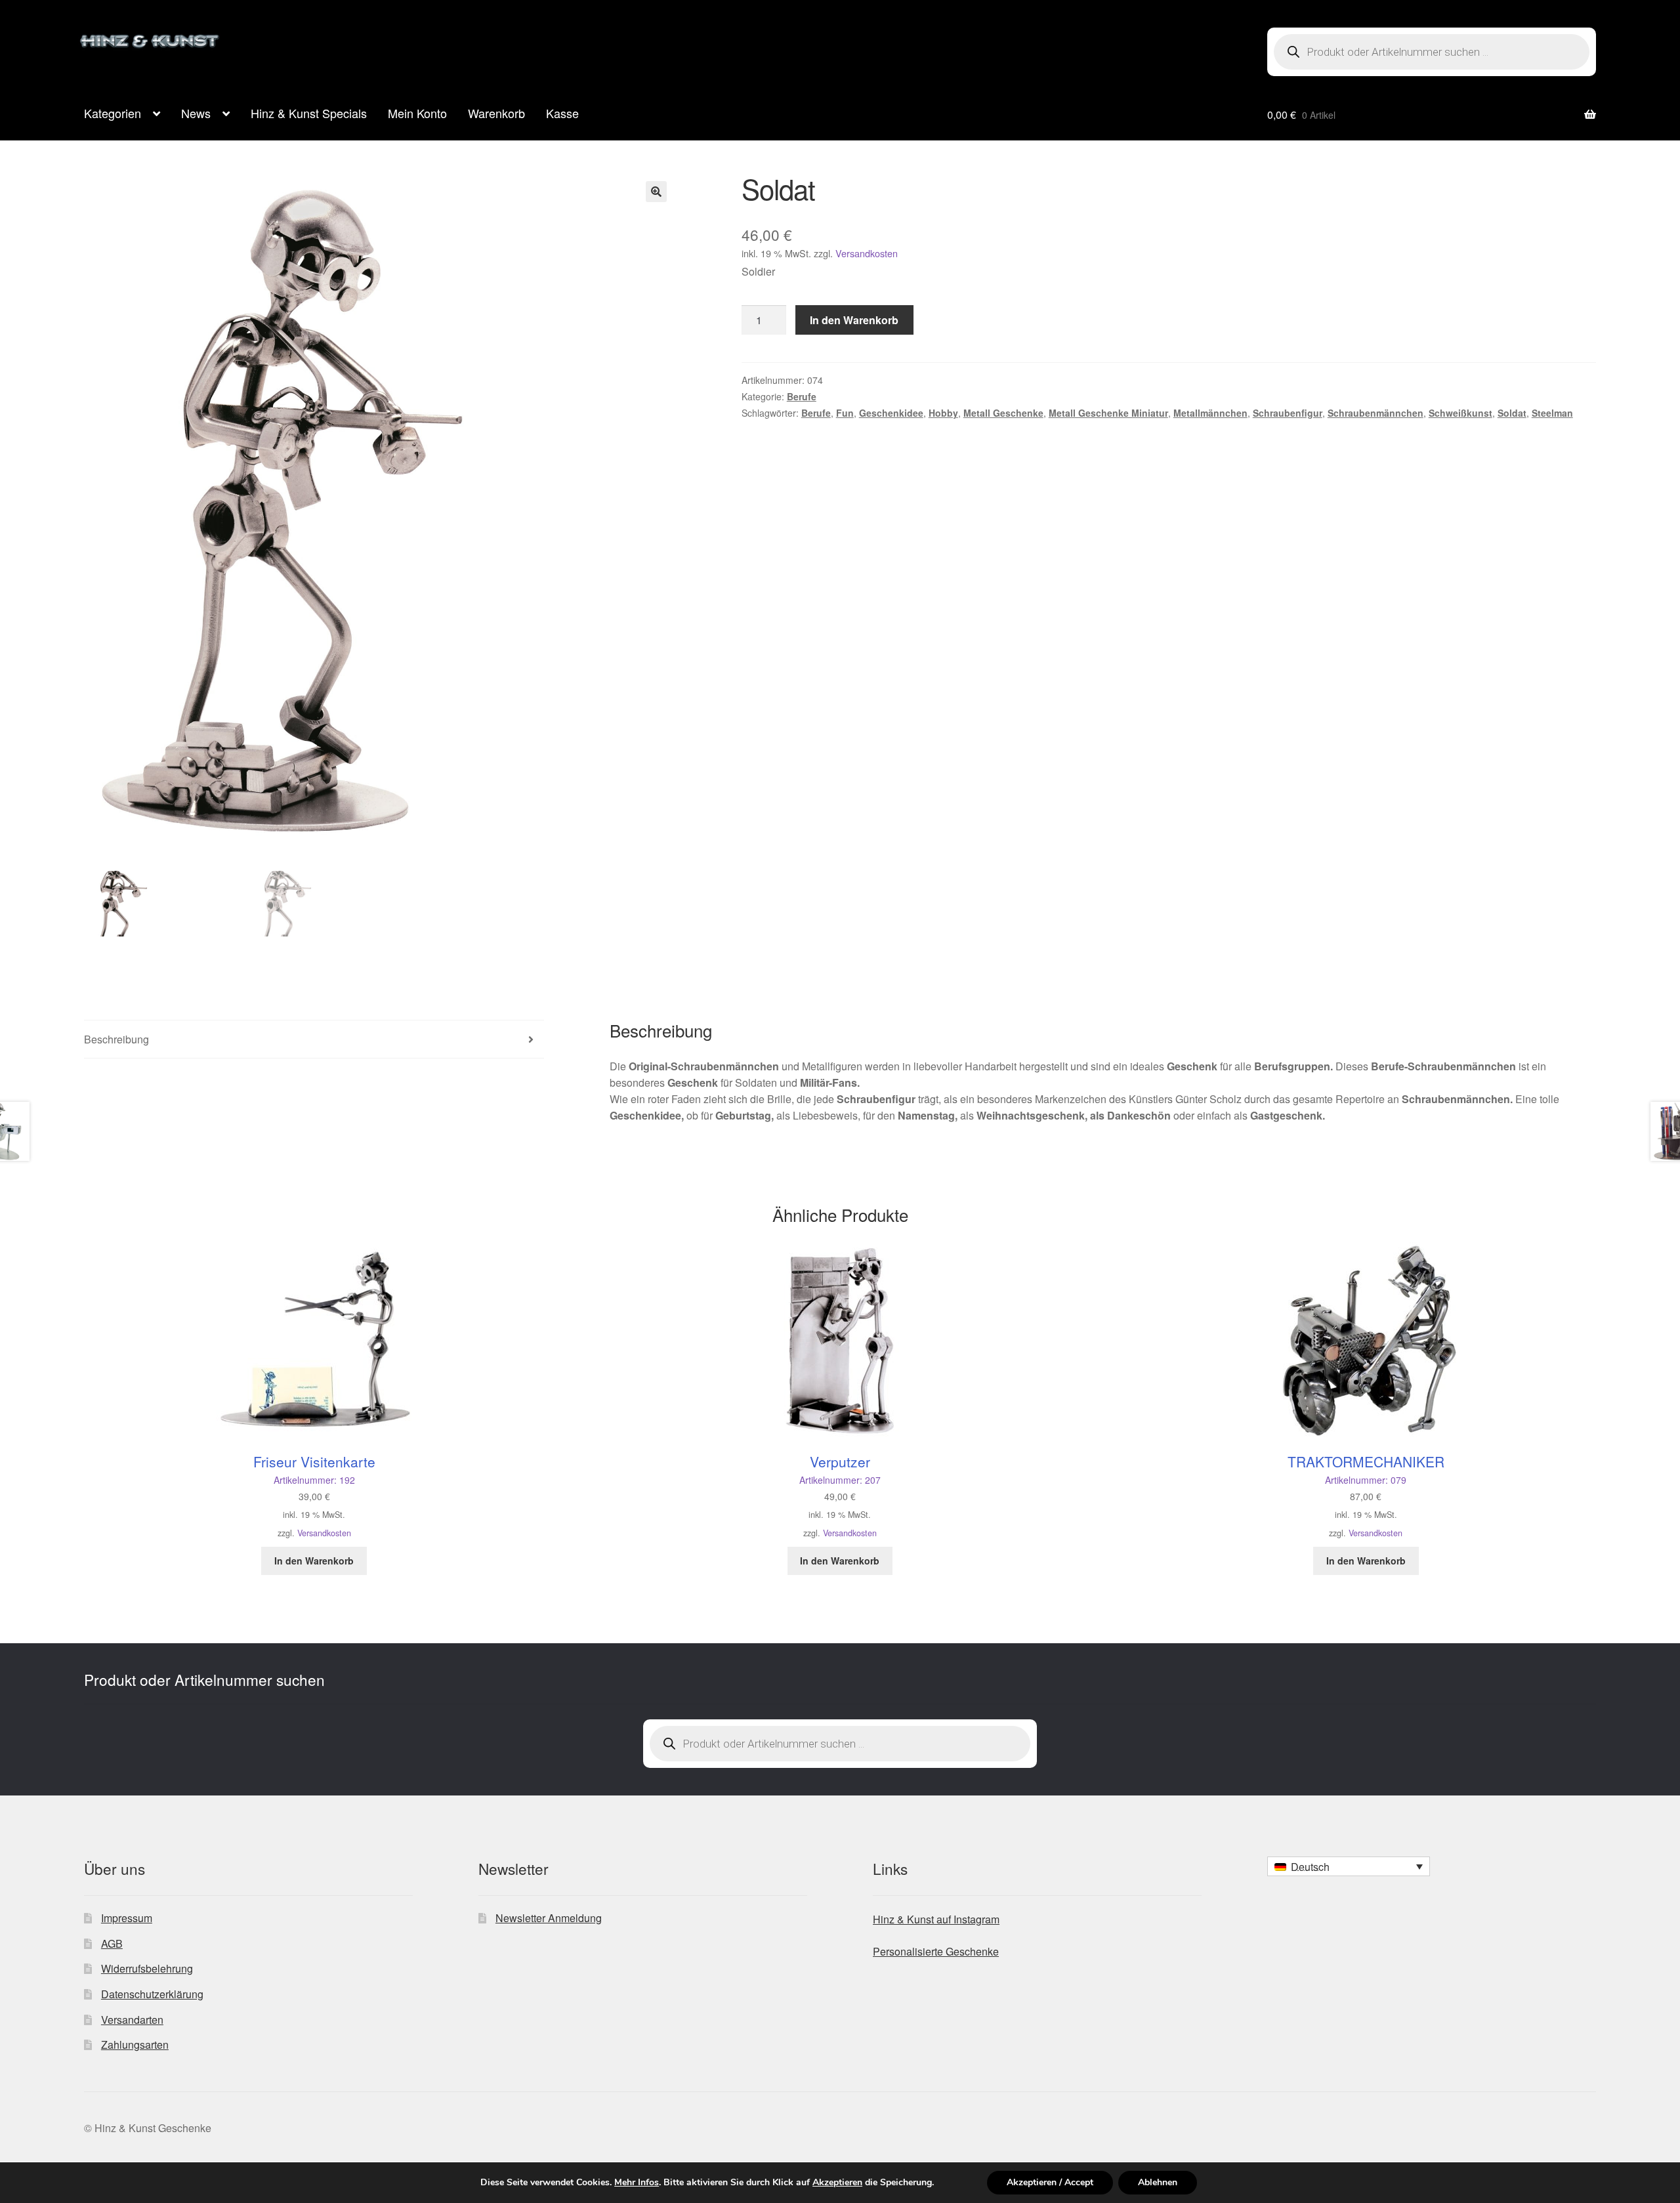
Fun (845, 413)
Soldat (1512, 413)
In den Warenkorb (854, 320)
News (196, 113)
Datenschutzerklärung (152, 1994)
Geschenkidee (891, 413)
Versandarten (132, 2020)
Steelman (1552, 413)
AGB (112, 1943)
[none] (1349, 1866)
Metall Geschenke (1003, 413)
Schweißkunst (1460, 413)
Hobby (943, 413)
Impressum (127, 1918)
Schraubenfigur (1288, 413)
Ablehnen (1158, 2182)
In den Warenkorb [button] (314, 1561)
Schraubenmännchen (1375, 413)
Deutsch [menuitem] (1310, 1867)
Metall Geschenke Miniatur (1108, 413)
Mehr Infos (637, 2183)
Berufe (802, 396)
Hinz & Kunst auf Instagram (936, 1919)
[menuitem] (1349, 1866)
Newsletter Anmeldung (549, 1918)
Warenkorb (496, 113)
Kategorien (113, 113)
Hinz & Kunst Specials (309, 113)
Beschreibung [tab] (116, 1039)
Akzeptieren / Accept (1050, 2182)
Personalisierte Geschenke (936, 1951)
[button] (656, 192)
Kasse (562, 113)
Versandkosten (867, 253)
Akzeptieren (837, 2183)
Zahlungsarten (135, 2045)
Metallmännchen (1210, 413)
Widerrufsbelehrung (147, 1968)
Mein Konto (417, 113)
